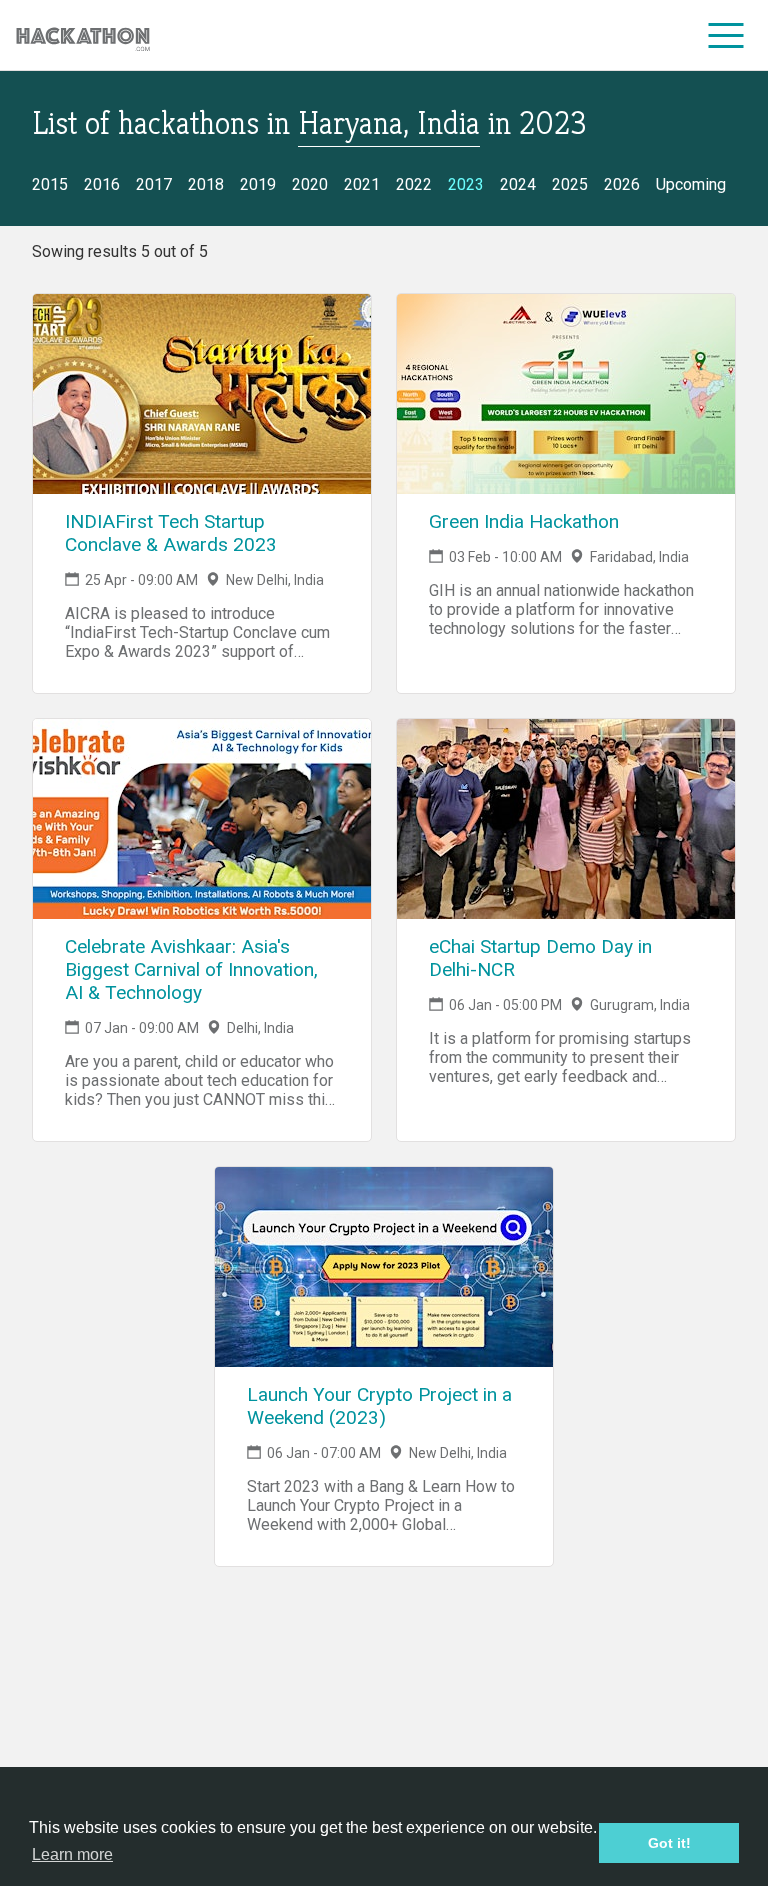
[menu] (726, 35)
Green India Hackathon (524, 521)
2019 (258, 184)
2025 (570, 184)
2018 (206, 184)
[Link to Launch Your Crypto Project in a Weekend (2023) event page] (384, 1267)
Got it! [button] (669, 1843)
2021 (362, 184)
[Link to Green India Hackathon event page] (566, 394)
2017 (154, 184)
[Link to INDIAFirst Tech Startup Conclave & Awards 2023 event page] (202, 394)
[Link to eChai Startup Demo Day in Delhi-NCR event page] (566, 819)
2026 (622, 184)
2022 (414, 184)
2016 (102, 184)
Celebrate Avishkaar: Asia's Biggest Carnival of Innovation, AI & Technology (191, 969)
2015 (50, 184)
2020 (310, 184)
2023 (466, 184)
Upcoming (691, 184)
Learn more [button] (72, 1854)
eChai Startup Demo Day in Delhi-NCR (540, 958)
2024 (518, 184)
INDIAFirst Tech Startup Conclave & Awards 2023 (171, 533)
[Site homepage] (83, 35)
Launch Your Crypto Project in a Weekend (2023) (379, 1406)
